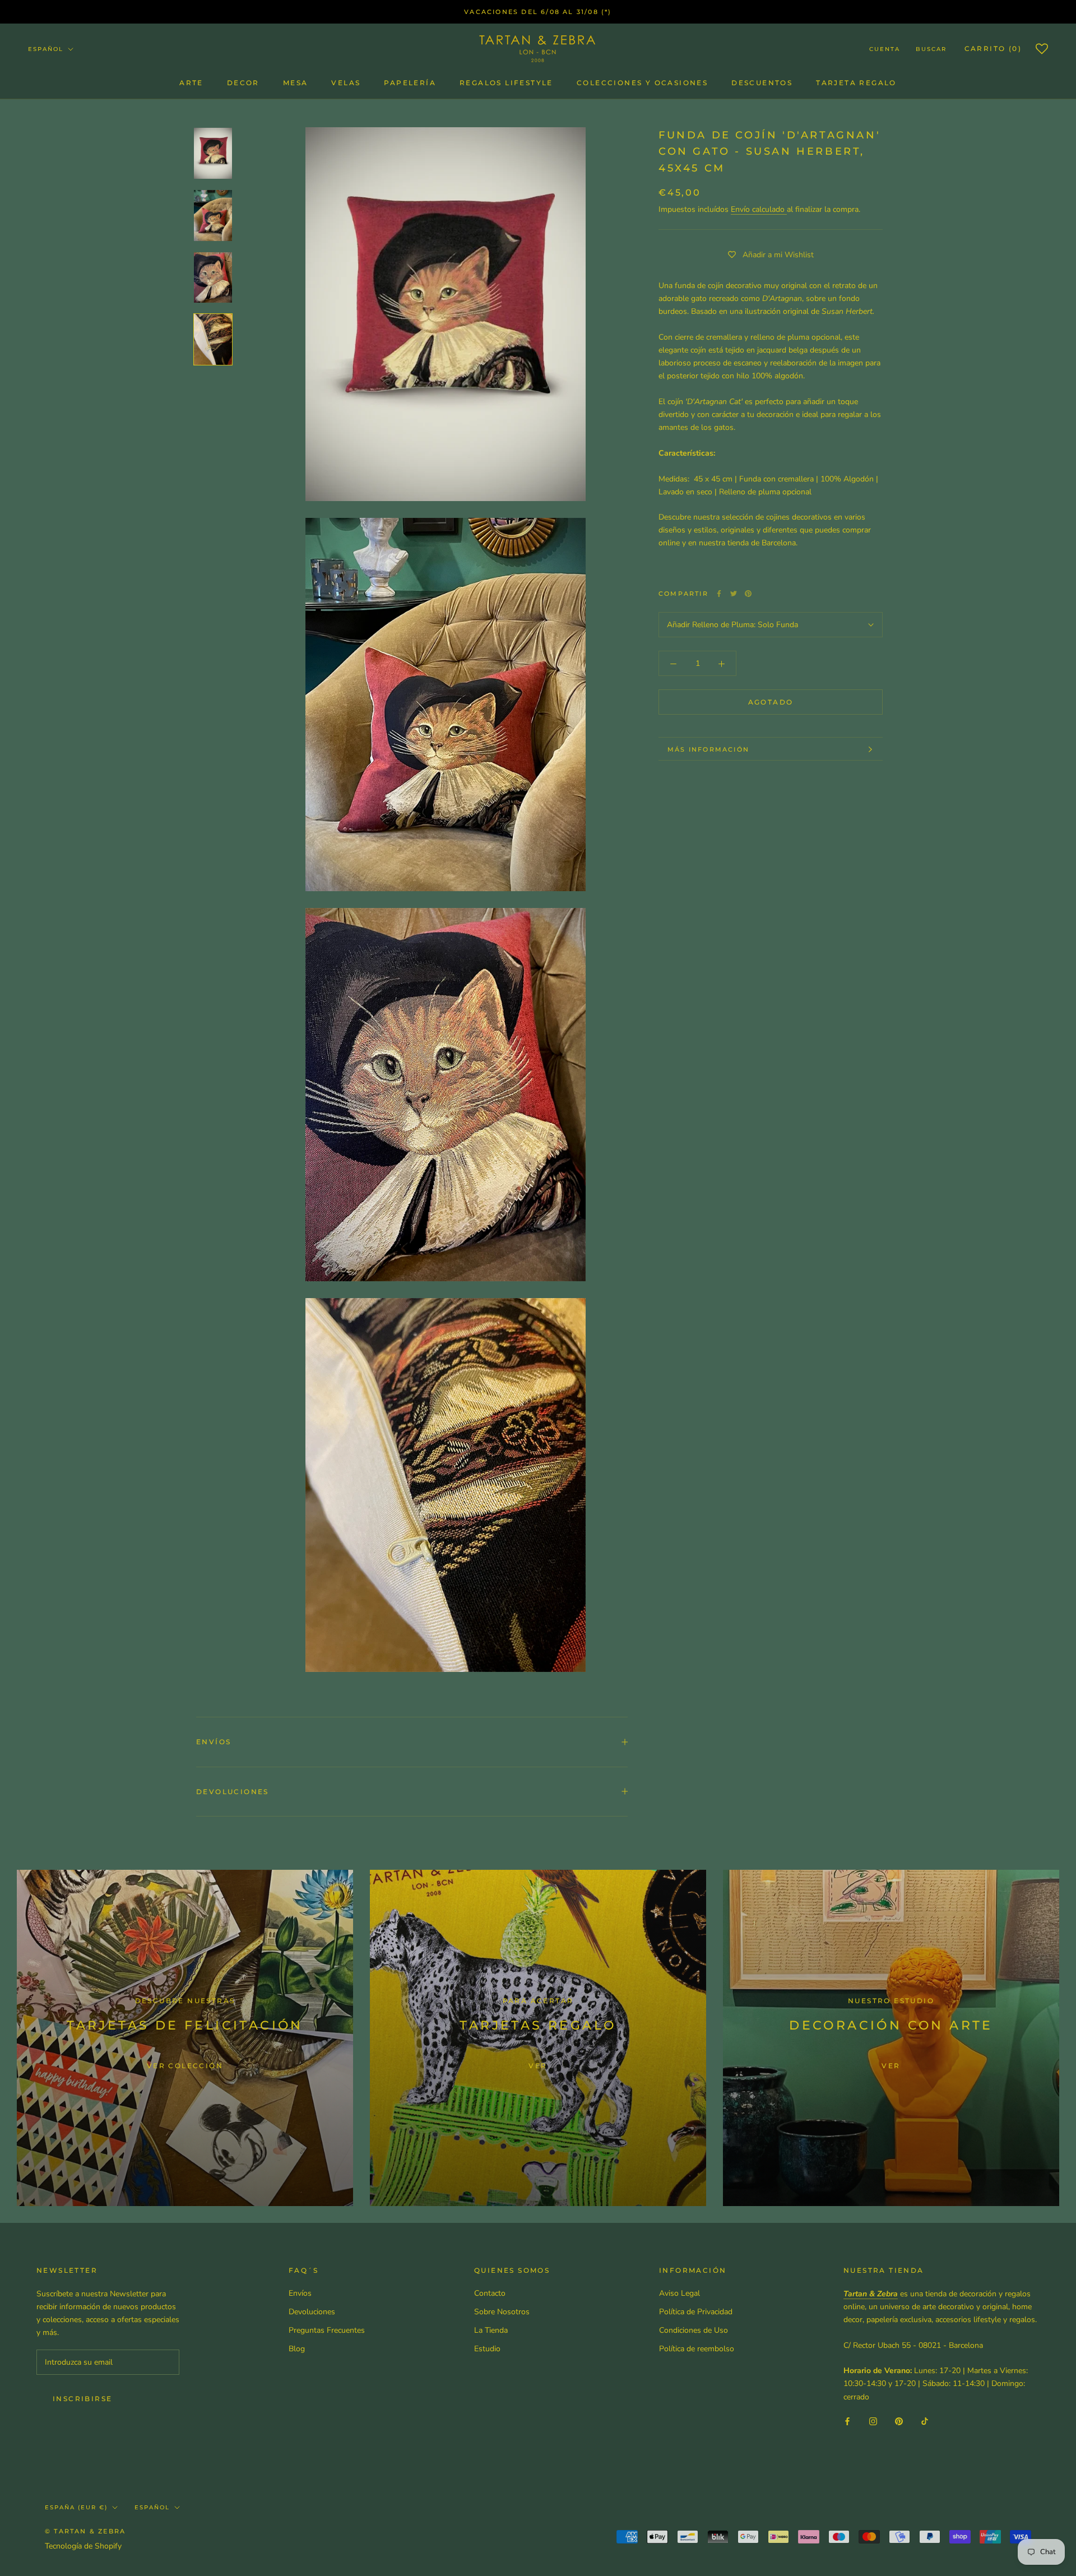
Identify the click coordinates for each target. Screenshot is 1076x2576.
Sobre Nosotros (502, 2312)
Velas (346, 83)
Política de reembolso (697, 2349)
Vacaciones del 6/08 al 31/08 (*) (538, 12)
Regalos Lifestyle (506, 83)
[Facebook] (719, 594)
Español (46, 49)
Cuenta (885, 49)
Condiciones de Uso (694, 2330)
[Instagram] (873, 2421)
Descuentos (762, 83)
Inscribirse (82, 2399)
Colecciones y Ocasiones (642, 83)
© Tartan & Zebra (85, 2531)
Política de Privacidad (696, 2312)
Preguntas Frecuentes (327, 2330)
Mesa (296, 83)
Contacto (490, 2293)
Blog (297, 2349)
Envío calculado (759, 210)
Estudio (487, 2349)
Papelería (410, 83)
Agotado (771, 703)
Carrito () (993, 48)
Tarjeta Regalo (856, 83)
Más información (708, 749)
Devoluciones (233, 1792)
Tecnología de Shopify (83, 2546)
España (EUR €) (76, 2507)
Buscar (931, 49)
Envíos (214, 1742)
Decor (243, 83)
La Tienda (491, 2330)
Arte (191, 83)
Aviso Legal (680, 2293)
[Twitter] (734, 594)
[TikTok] (925, 2421)
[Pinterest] (748, 594)
